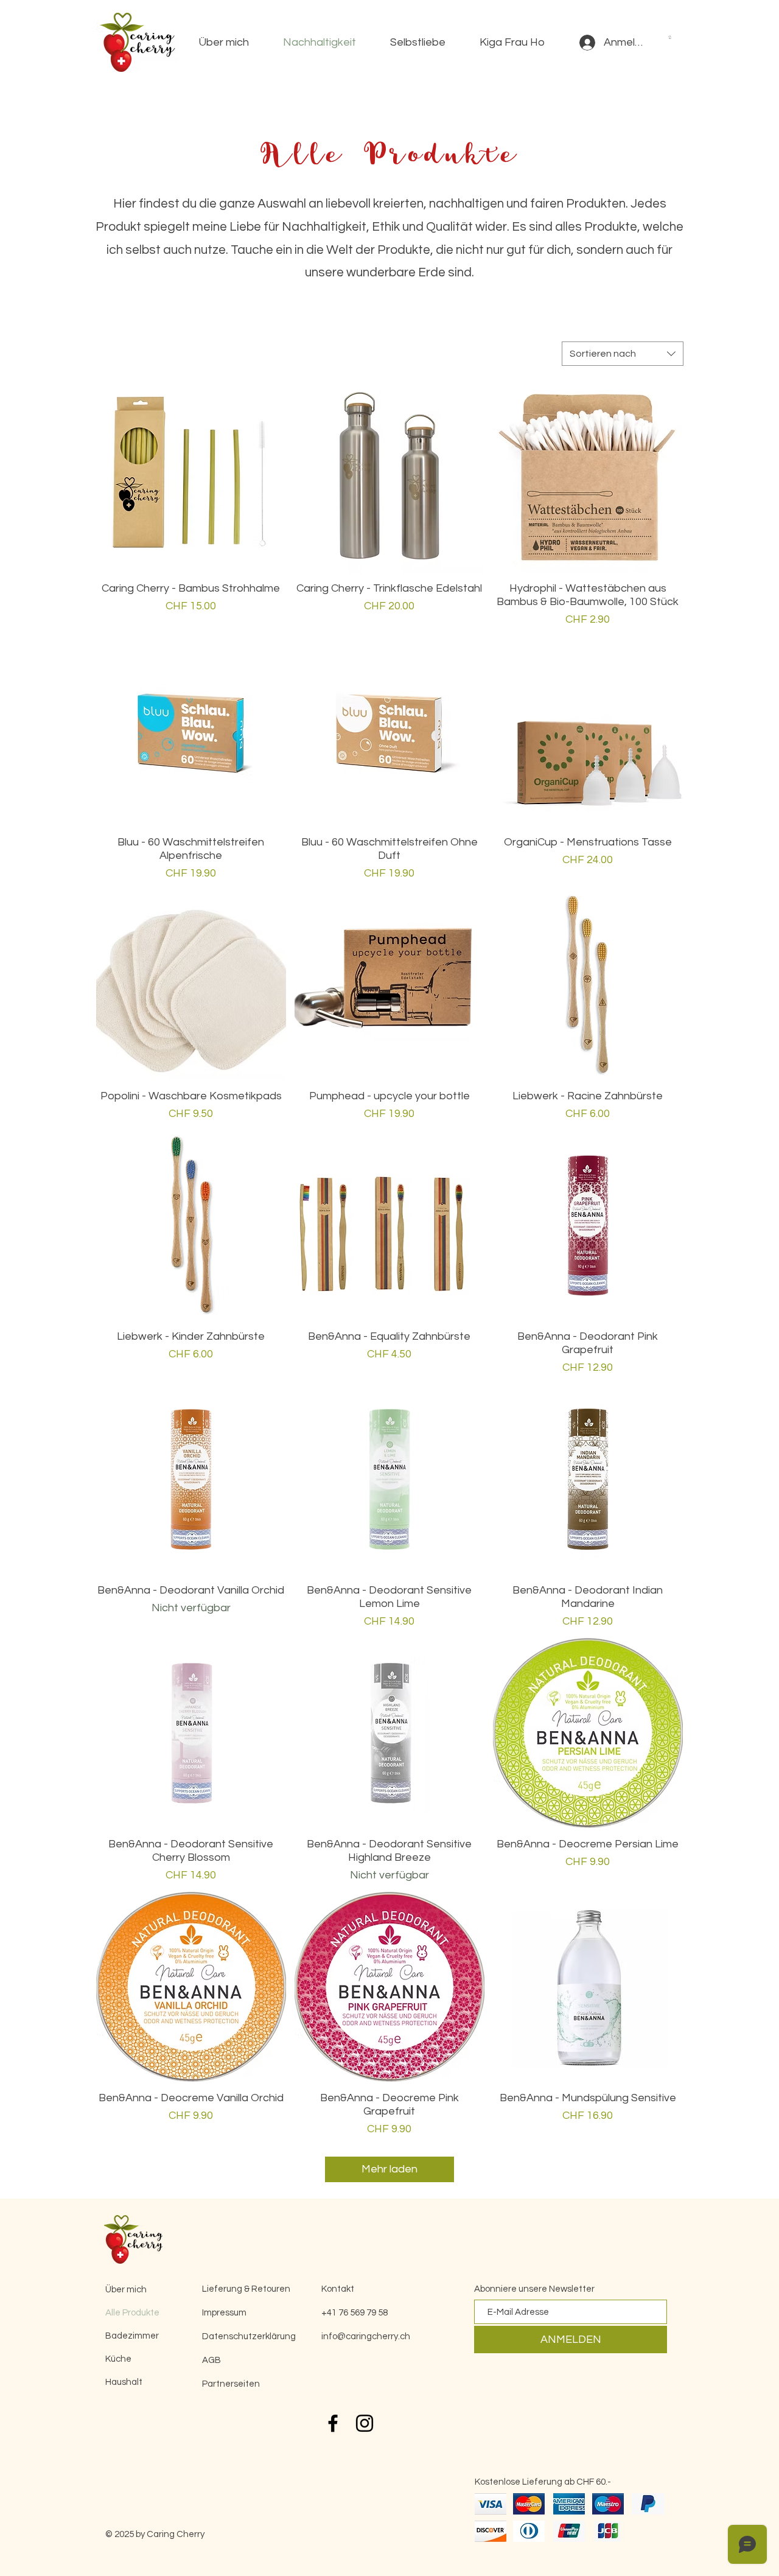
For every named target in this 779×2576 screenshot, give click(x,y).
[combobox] (623, 354)
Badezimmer (132, 2336)
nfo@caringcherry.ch (367, 2336)
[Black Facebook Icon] (333, 2423)
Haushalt (124, 2382)
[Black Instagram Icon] (365, 2423)
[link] (670, 37)
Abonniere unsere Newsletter (534, 2289)
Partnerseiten (231, 2384)
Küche (118, 2359)
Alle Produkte (132, 2313)
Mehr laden (389, 2169)
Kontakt (338, 2289)
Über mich (126, 2290)
